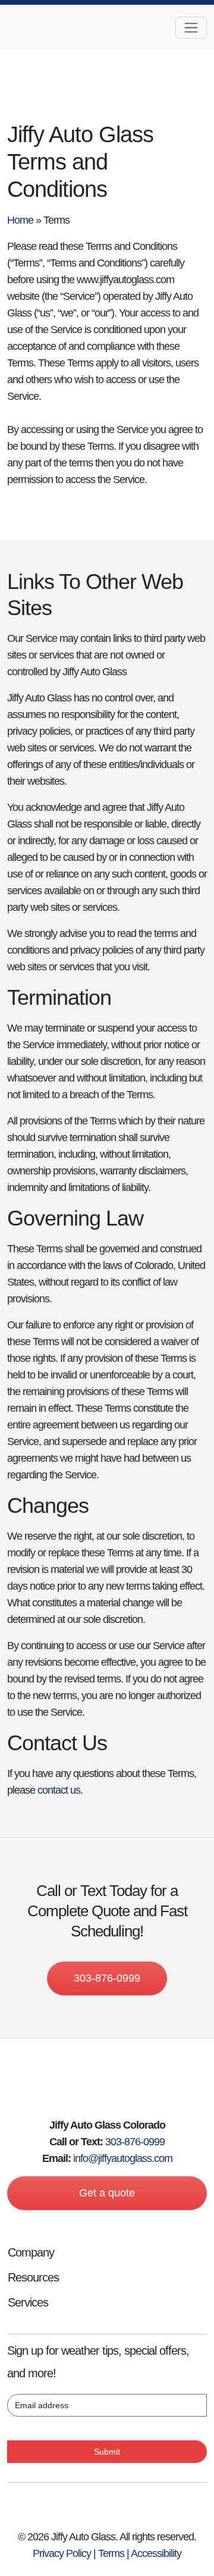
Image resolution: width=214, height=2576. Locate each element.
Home (20, 220)
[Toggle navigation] (191, 28)
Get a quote (107, 2193)
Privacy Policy (62, 2553)
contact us (59, 1790)
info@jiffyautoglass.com (123, 2158)
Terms (111, 2553)
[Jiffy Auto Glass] (52, 27)
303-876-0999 (107, 1978)
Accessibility (156, 2553)
